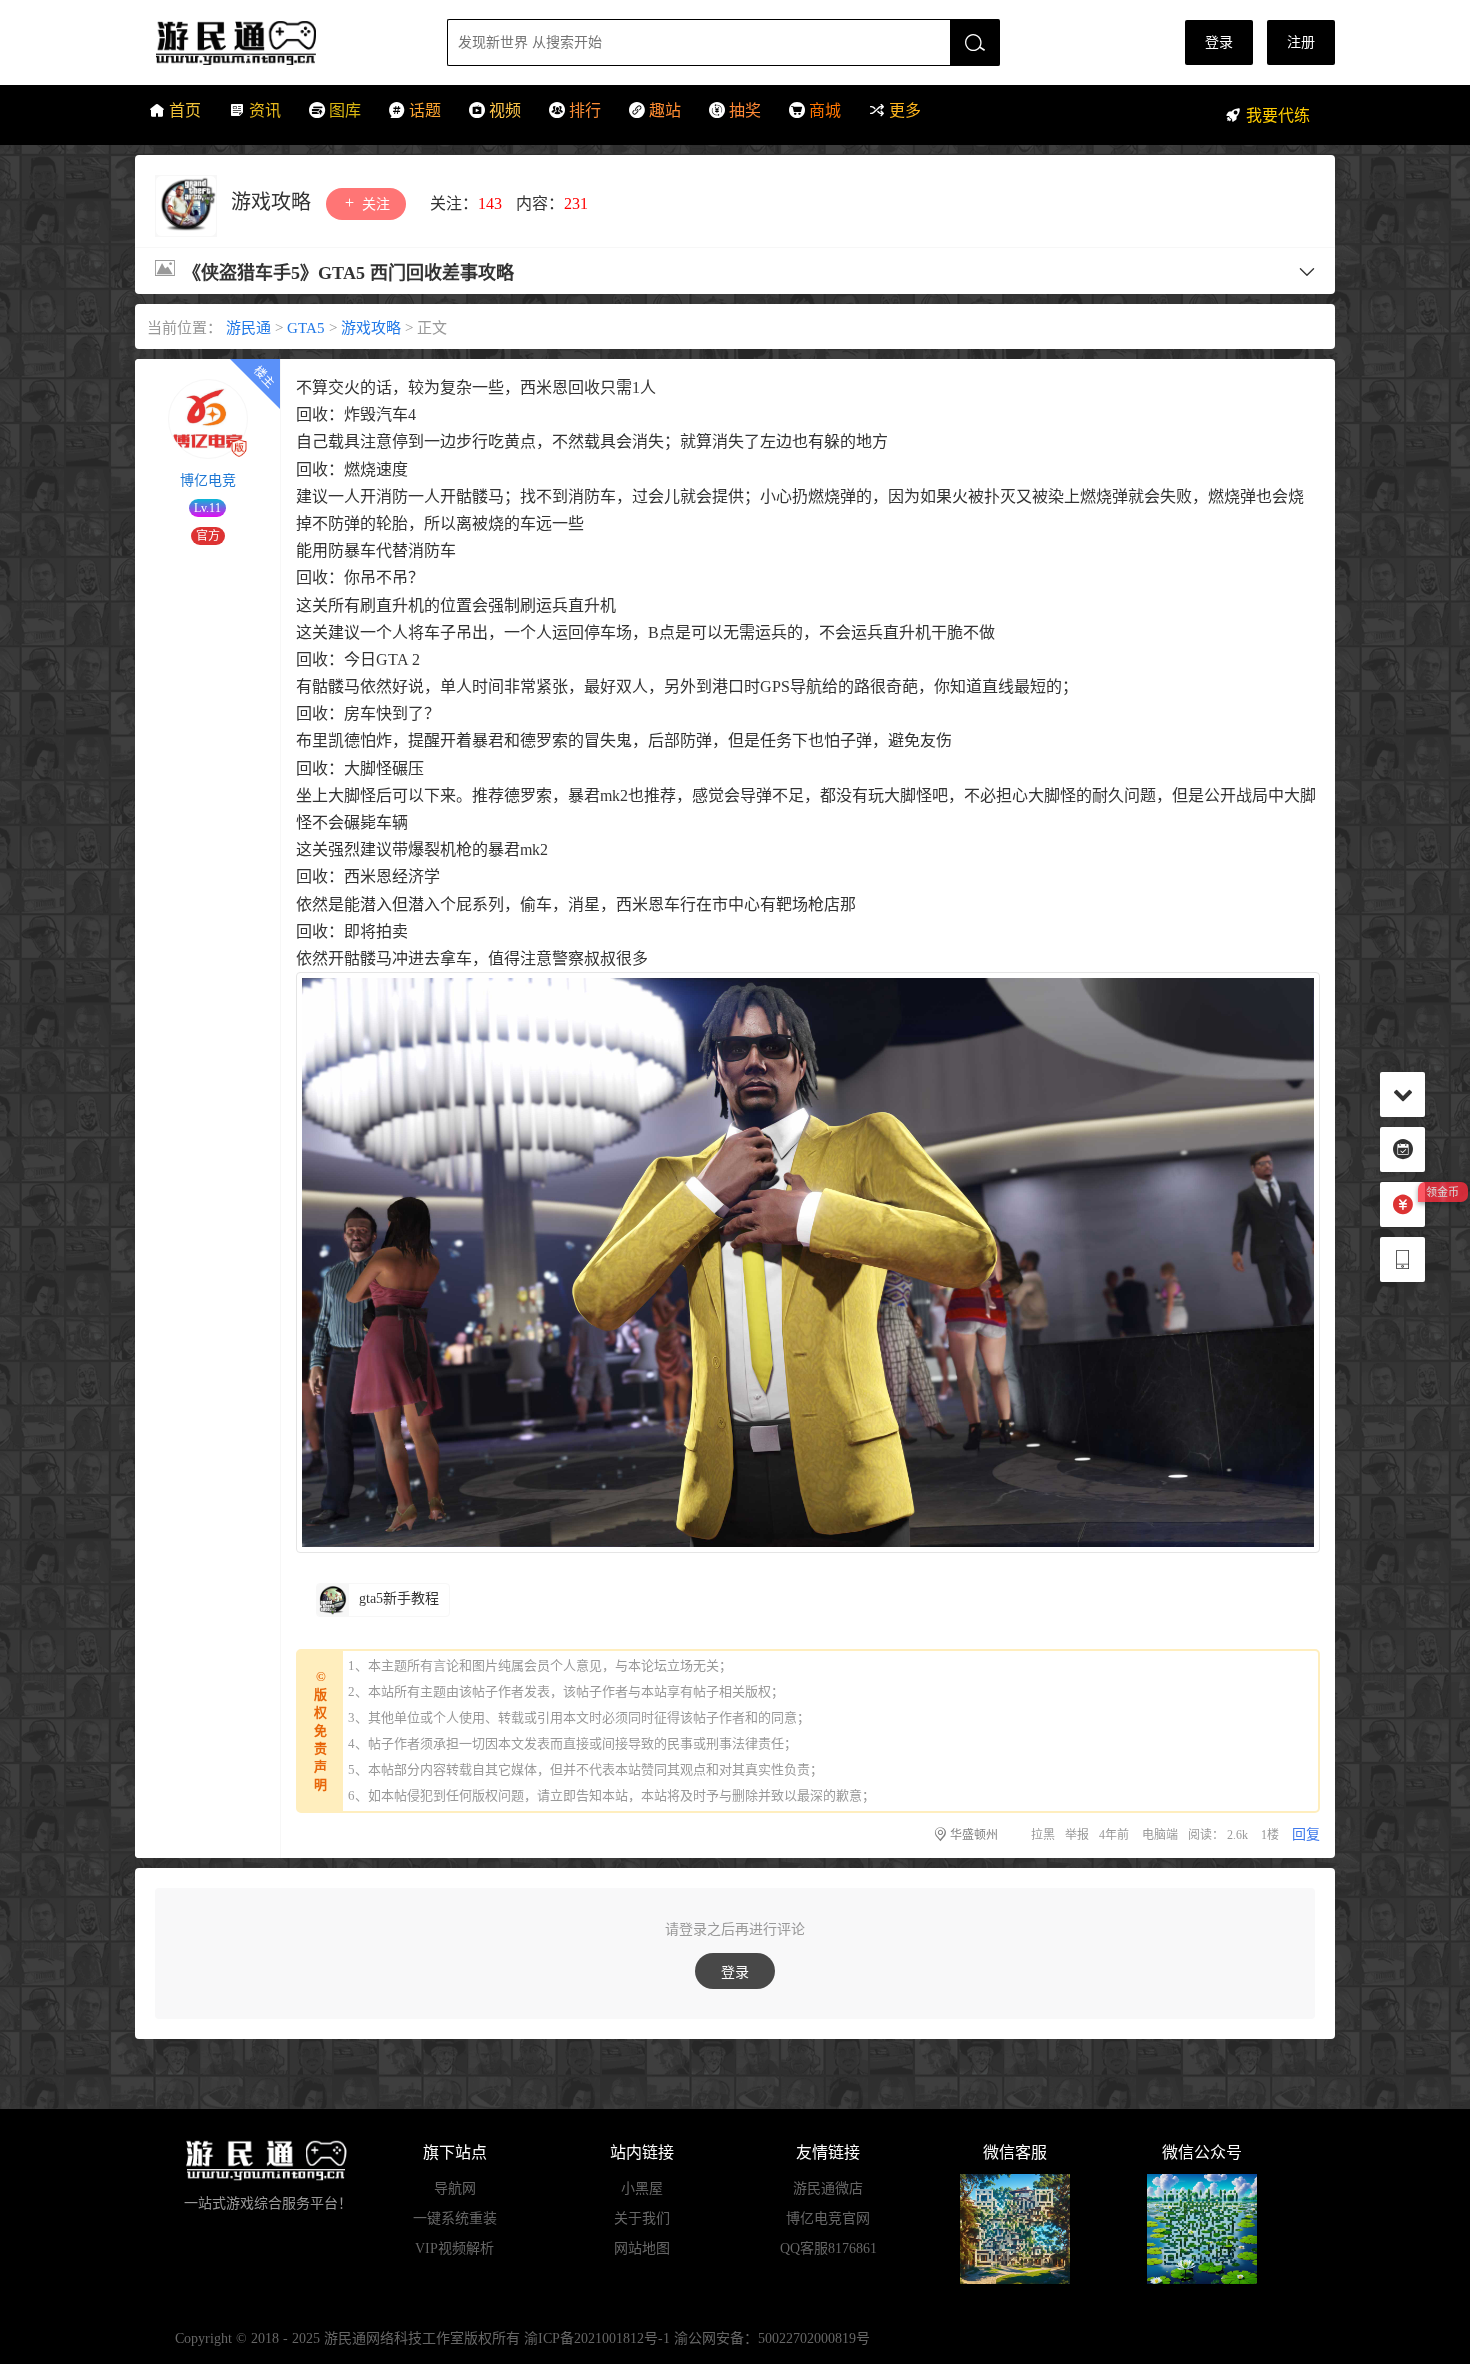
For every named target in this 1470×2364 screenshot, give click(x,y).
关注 (374, 204)
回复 (1306, 1834)
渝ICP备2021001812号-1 (597, 2338)
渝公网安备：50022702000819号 (772, 2338)
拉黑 (1043, 1835)
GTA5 (306, 328)
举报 (1077, 1835)
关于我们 (642, 2218)
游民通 (273, 42)
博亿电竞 (208, 480)
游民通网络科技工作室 (394, 2338)
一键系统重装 (455, 2218)
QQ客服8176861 (828, 2248)
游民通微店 (828, 2188)
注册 (1301, 42)
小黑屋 (642, 2188)
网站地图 (642, 2248)
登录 (1219, 42)
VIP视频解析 (454, 2248)
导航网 (455, 2188)
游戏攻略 (273, 202)
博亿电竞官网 (828, 2218)
